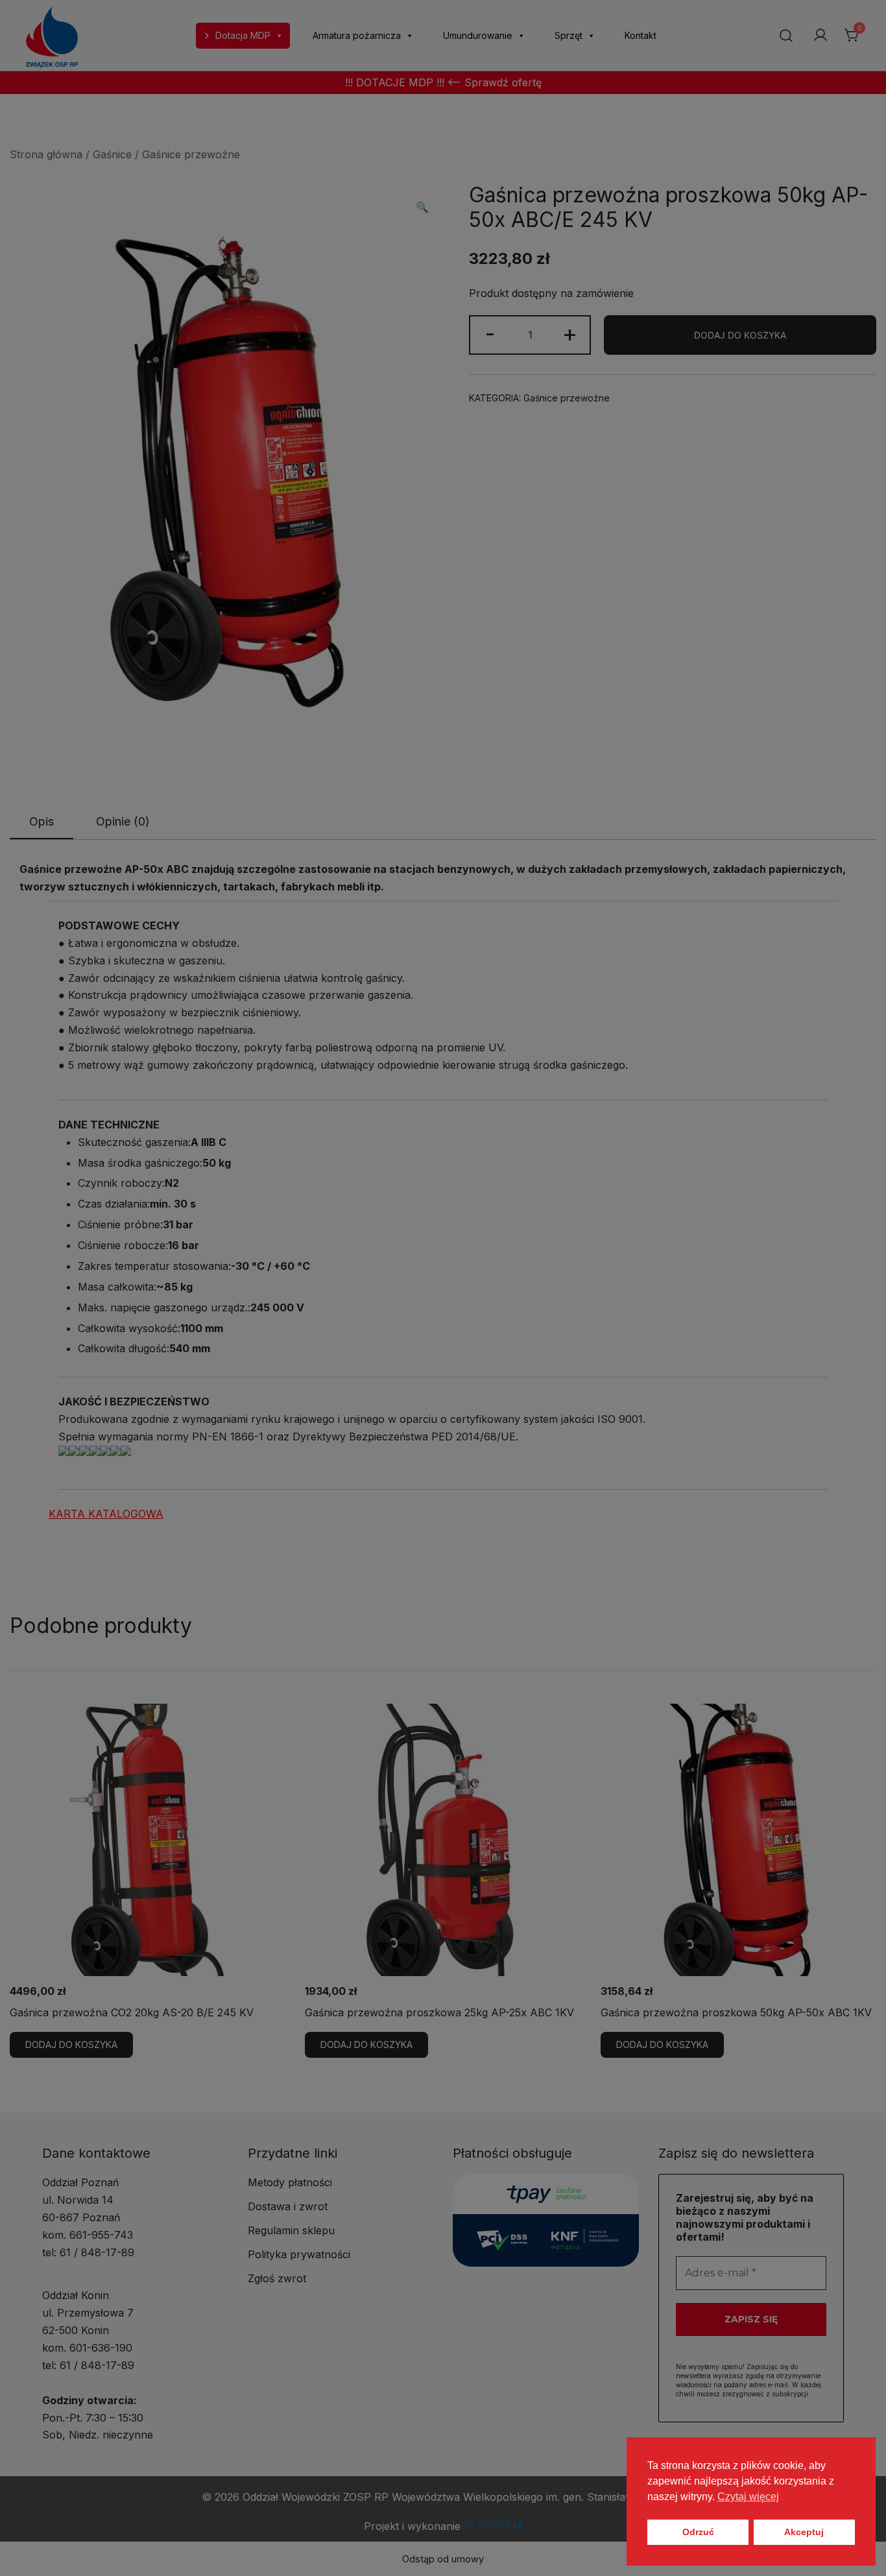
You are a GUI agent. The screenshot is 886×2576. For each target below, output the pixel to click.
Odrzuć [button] (698, 2532)
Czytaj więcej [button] (748, 2497)
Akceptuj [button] (804, 2532)
